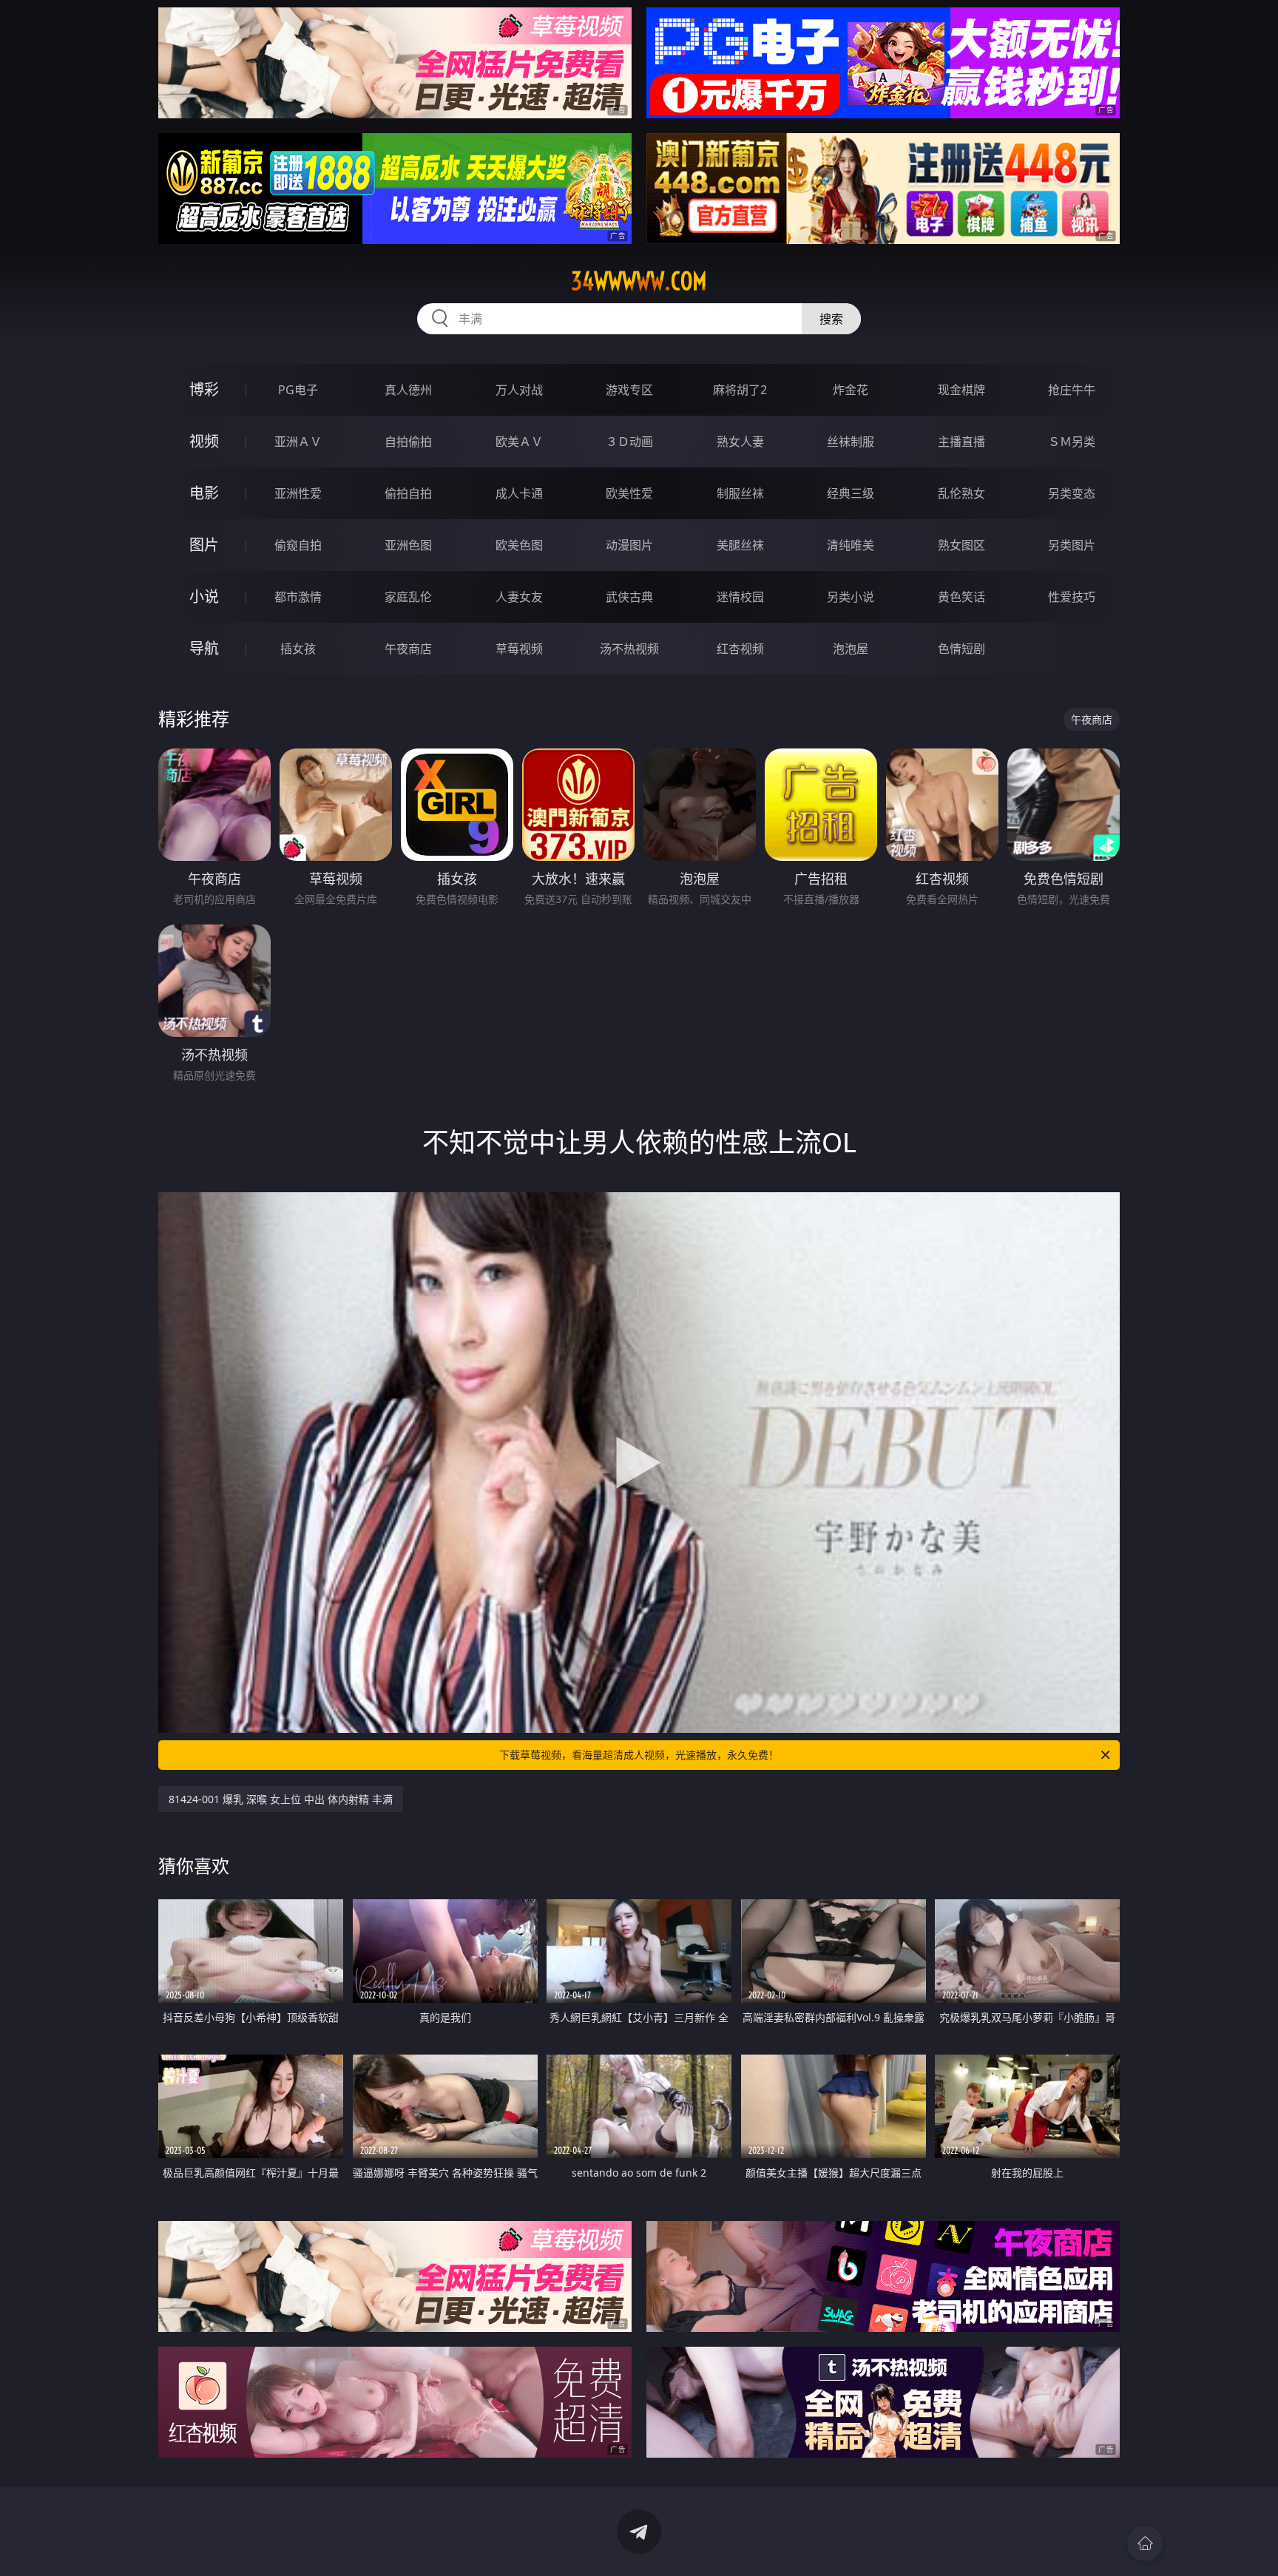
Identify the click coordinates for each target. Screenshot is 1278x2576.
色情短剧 (961, 649)
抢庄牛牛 (1072, 390)
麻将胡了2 (740, 390)
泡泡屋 (851, 649)
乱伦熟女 (961, 493)
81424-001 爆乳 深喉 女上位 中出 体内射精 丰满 (281, 1799)
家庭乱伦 (408, 597)
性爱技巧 (1072, 597)
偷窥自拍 (298, 545)
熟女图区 (961, 545)
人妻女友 (519, 597)
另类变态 (1072, 493)
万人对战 (519, 390)
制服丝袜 (740, 493)
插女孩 (298, 649)
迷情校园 (740, 597)
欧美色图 (519, 545)
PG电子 (298, 390)
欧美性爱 (629, 493)
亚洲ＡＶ (298, 442)
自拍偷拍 (408, 442)
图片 (204, 545)
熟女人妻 (740, 442)
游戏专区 (629, 390)
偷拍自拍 (408, 493)
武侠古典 (629, 597)
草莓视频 (519, 649)
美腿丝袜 (740, 545)
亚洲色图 (408, 545)
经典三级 (851, 493)
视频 (204, 441)
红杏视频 (740, 649)
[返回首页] (1145, 2543)
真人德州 (408, 390)
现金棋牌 (961, 390)
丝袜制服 (851, 442)
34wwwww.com (639, 281)
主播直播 (961, 442)
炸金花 (851, 390)
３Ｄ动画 (629, 442)
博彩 (204, 389)
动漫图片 (629, 545)
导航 (204, 648)
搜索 (831, 319)
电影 (204, 493)
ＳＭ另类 (1072, 442)
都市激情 (298, 597)
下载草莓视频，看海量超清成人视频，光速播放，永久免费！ (639, 1755)
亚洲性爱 (298, 493)
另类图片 (1072, 545)
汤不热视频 (629, 649)
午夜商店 (408, 649)
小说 (204, 596)
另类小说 (851, 597)
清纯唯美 (851, 545)
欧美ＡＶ (519, 442)
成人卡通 (519, 493)
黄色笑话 (961, 597)
